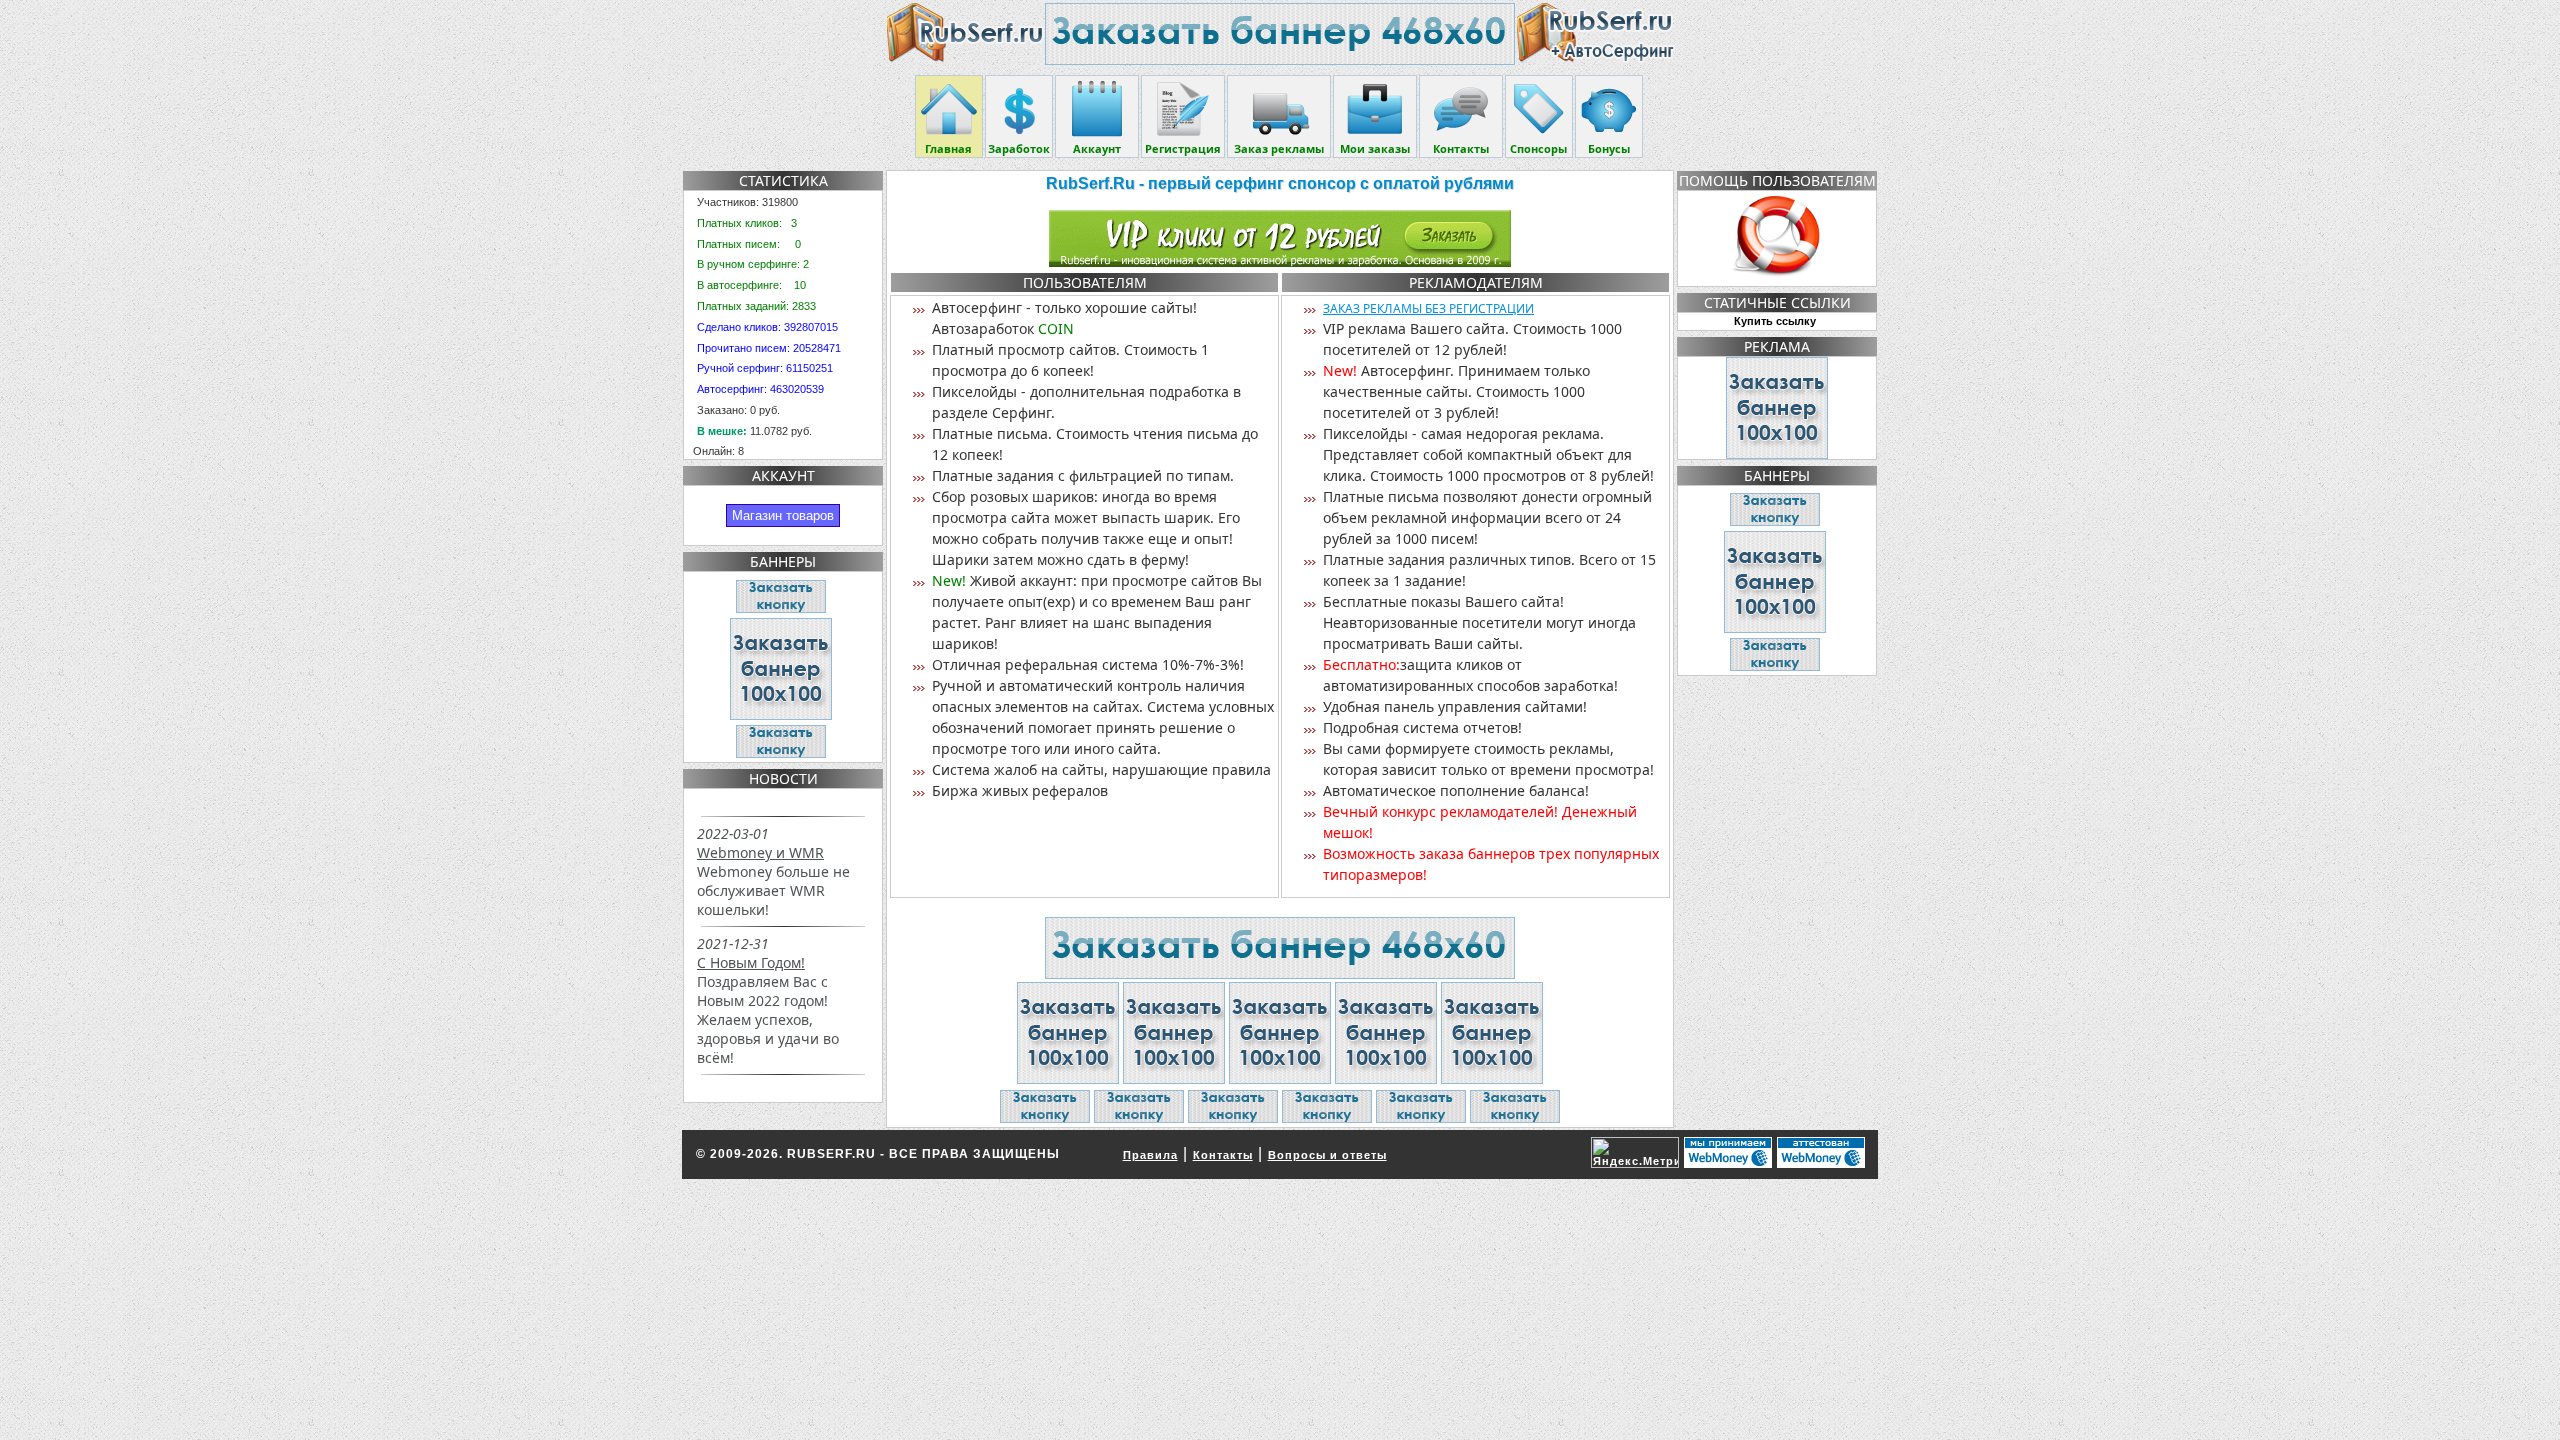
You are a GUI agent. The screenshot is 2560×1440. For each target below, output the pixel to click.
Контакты (1223, 1155)
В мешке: (722, 431)
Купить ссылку (1775, 321)
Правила (1150, 1155)
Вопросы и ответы (1327, 1155)
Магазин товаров (783, 515)
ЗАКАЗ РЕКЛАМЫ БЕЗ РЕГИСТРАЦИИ (1428, 308)
